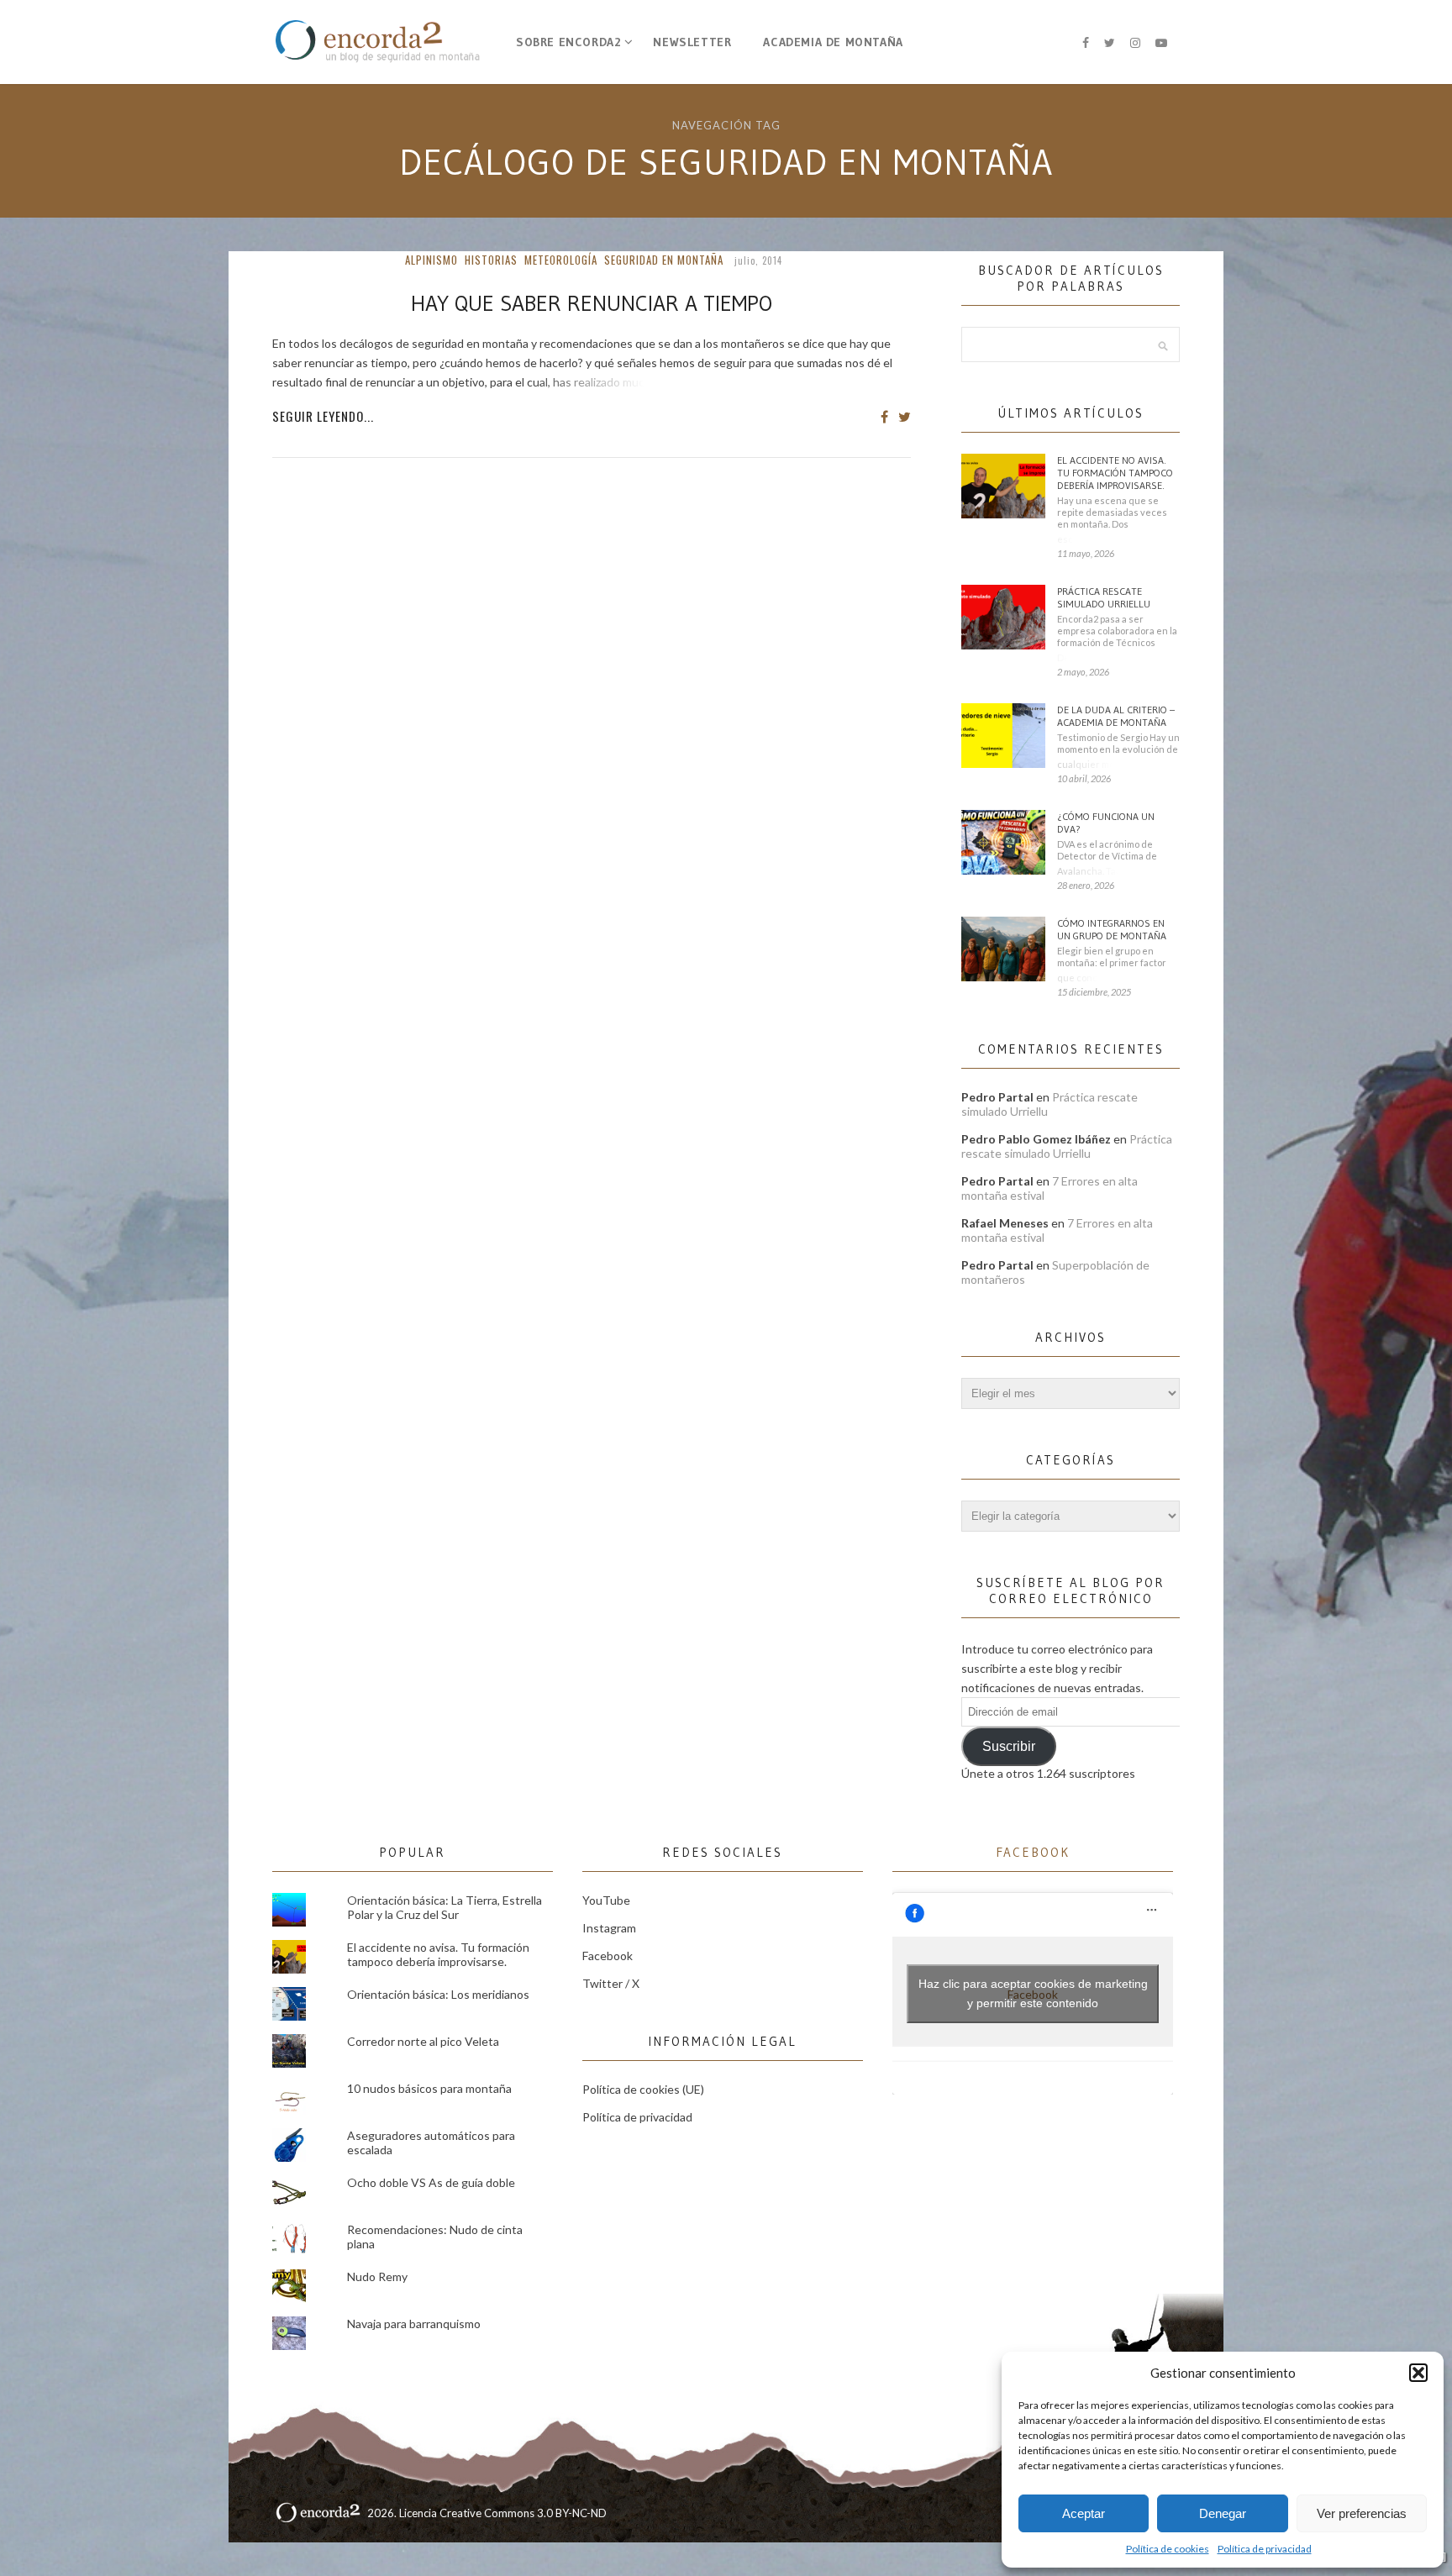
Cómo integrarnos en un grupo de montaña (1112, 929)
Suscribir (1009, 1746)
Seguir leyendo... (323, 416)
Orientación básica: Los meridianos (438, 1994)
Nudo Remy (377, 2276)
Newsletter (692, 42)
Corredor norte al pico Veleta (423, 2041)
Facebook (608, 1956)
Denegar (1223, 2513)
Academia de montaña (833, 42)
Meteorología (561, 260)
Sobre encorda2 (568, 42)
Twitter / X (611, 1983)
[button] (1418, 2373)
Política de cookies (1168, 2549)
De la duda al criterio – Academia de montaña (1116, 716)
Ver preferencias (1362, 2513)
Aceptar (1084, 2513)
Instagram (609, 1928)
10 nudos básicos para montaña (429, 2088)
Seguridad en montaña (664, 260)
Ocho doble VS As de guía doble (431, 2182)
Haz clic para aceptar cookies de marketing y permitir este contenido (1033, 1993)
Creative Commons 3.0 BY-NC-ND (523, 2513)
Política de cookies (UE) (643, 2089)
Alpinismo (431, 260)
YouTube (606, 1900)
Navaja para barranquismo (414, 2324)
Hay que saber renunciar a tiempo (592, 303)
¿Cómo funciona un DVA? (1106, 823)
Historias (491, 260)
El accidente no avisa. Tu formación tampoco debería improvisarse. (1115, 473)
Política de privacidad (1265, 2549)
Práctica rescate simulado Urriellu (1104, 597)
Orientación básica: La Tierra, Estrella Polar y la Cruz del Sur (445, 1907)
